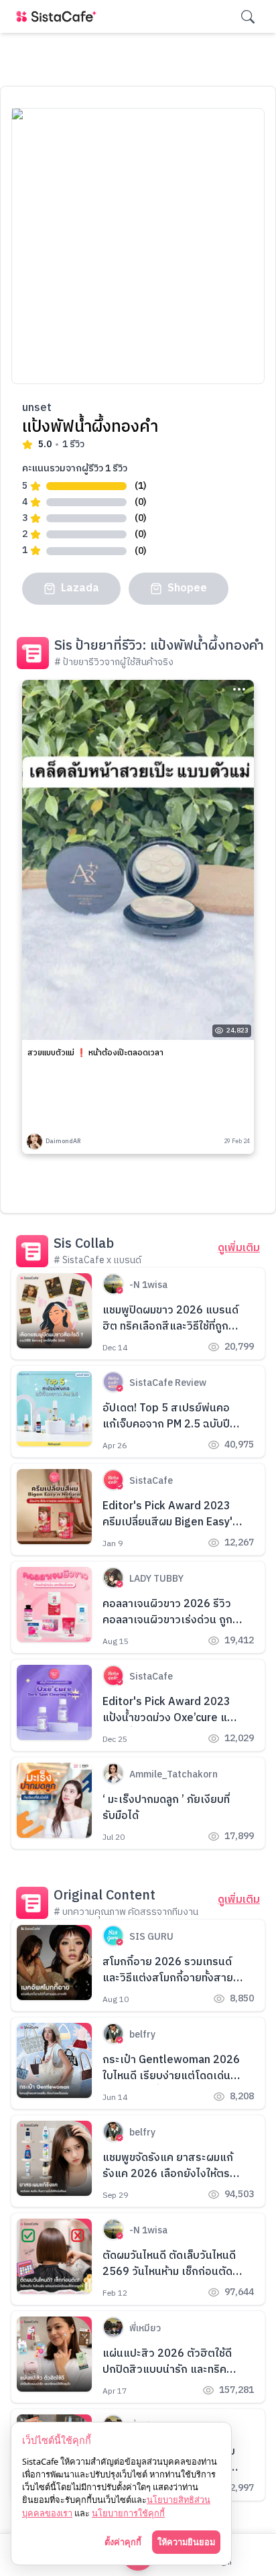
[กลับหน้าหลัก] (59, 16)
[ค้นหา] (248, 17)
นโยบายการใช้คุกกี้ (128, 2513)
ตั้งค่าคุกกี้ (123, 2542)
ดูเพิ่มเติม (239, 1248)
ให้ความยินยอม (186, 2542)
